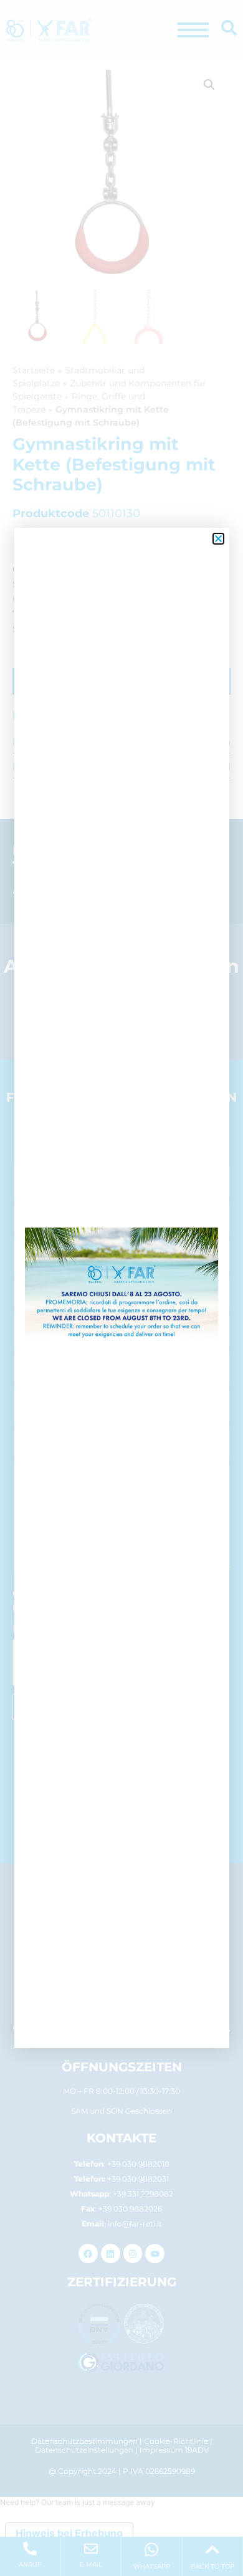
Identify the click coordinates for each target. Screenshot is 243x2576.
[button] (218, 539)
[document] (121, 1288)
